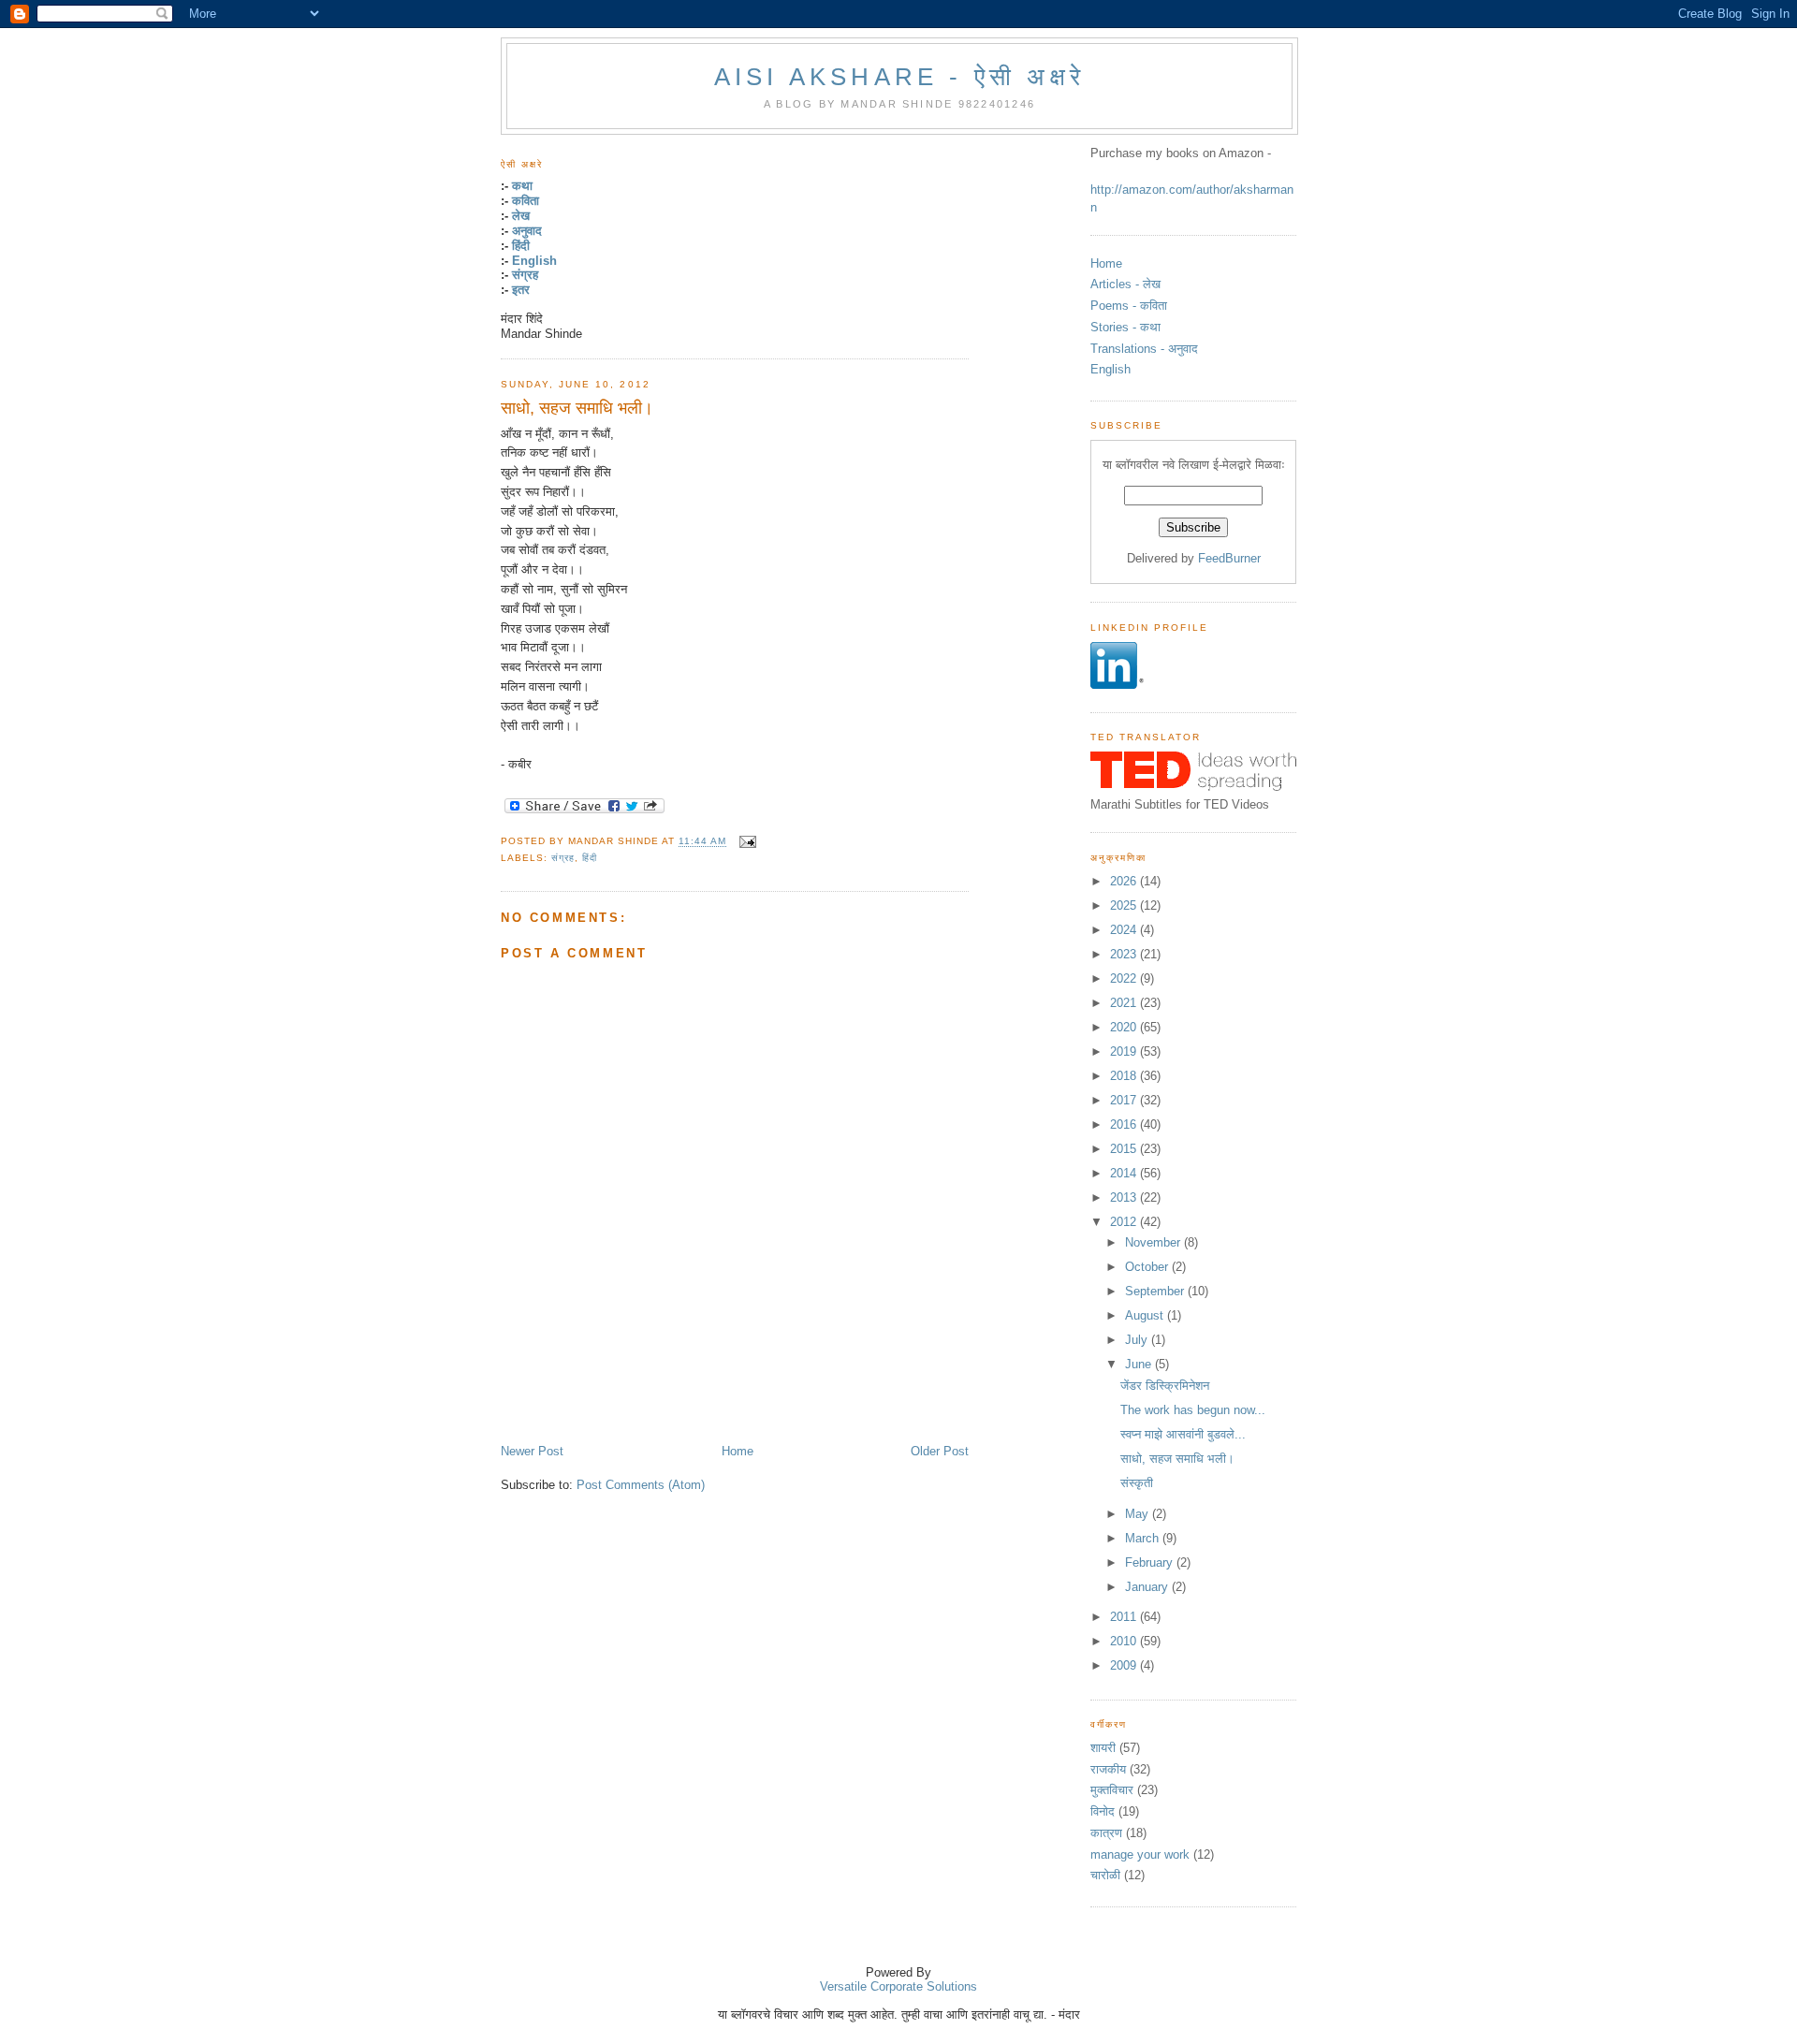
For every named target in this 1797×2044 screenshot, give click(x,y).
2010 (1125, 1641)
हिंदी (521, 246)
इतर (521, 290)
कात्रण (1106, 1833)
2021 (1125, 1003)
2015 (1125, 1149)
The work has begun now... (1193, 1410)
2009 (1125, 1665)
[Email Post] (745, 842)
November (1154, 1242)
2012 (1125, 1222)
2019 (1125, 1051)
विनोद (1103, 1811)
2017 (1125, 1100)
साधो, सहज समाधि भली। (577, 408)
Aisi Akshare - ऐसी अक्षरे (899, 77)
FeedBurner (1229, 558)
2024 (1125, 930)
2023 (1125, 954)
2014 (1125, 1173)
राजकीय (1108, 1769)
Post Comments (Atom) (641, 1485)
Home (738, 1451)
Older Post (940, 1451)
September (1156, 1291)
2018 (1125, 1076)
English (534, 261)
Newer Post (532, 1451)
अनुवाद (527, 231)
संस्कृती (1137, 1483)
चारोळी (1105, 1875)
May (1139, 1514)
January (1148, 1587)
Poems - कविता (1129, 306)
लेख (521, 216)
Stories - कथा (1125, 327)
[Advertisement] (720, 1401)
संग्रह (525, 275)
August (1146, 1315)
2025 (1125, 905)
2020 (1125, 1027)
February (1151, 1562)
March (1144, 1538)
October (1148, 1267)
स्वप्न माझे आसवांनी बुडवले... (1183, 1434)
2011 (1125, 1617)
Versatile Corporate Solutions (898, 1986)
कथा (522, 186)
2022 (1125, 978)
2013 (1125, 1197)
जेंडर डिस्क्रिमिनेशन (1165, 1386)
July (1138, 1340)
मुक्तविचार (1112, 1790)
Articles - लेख (1125, 284)
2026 (1125, 881)
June (1140, 1364)
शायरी (1103, 1748)
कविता (526, 201)
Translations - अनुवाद (1144, 349)
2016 (1125, 1124)
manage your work (1140, 1854)
